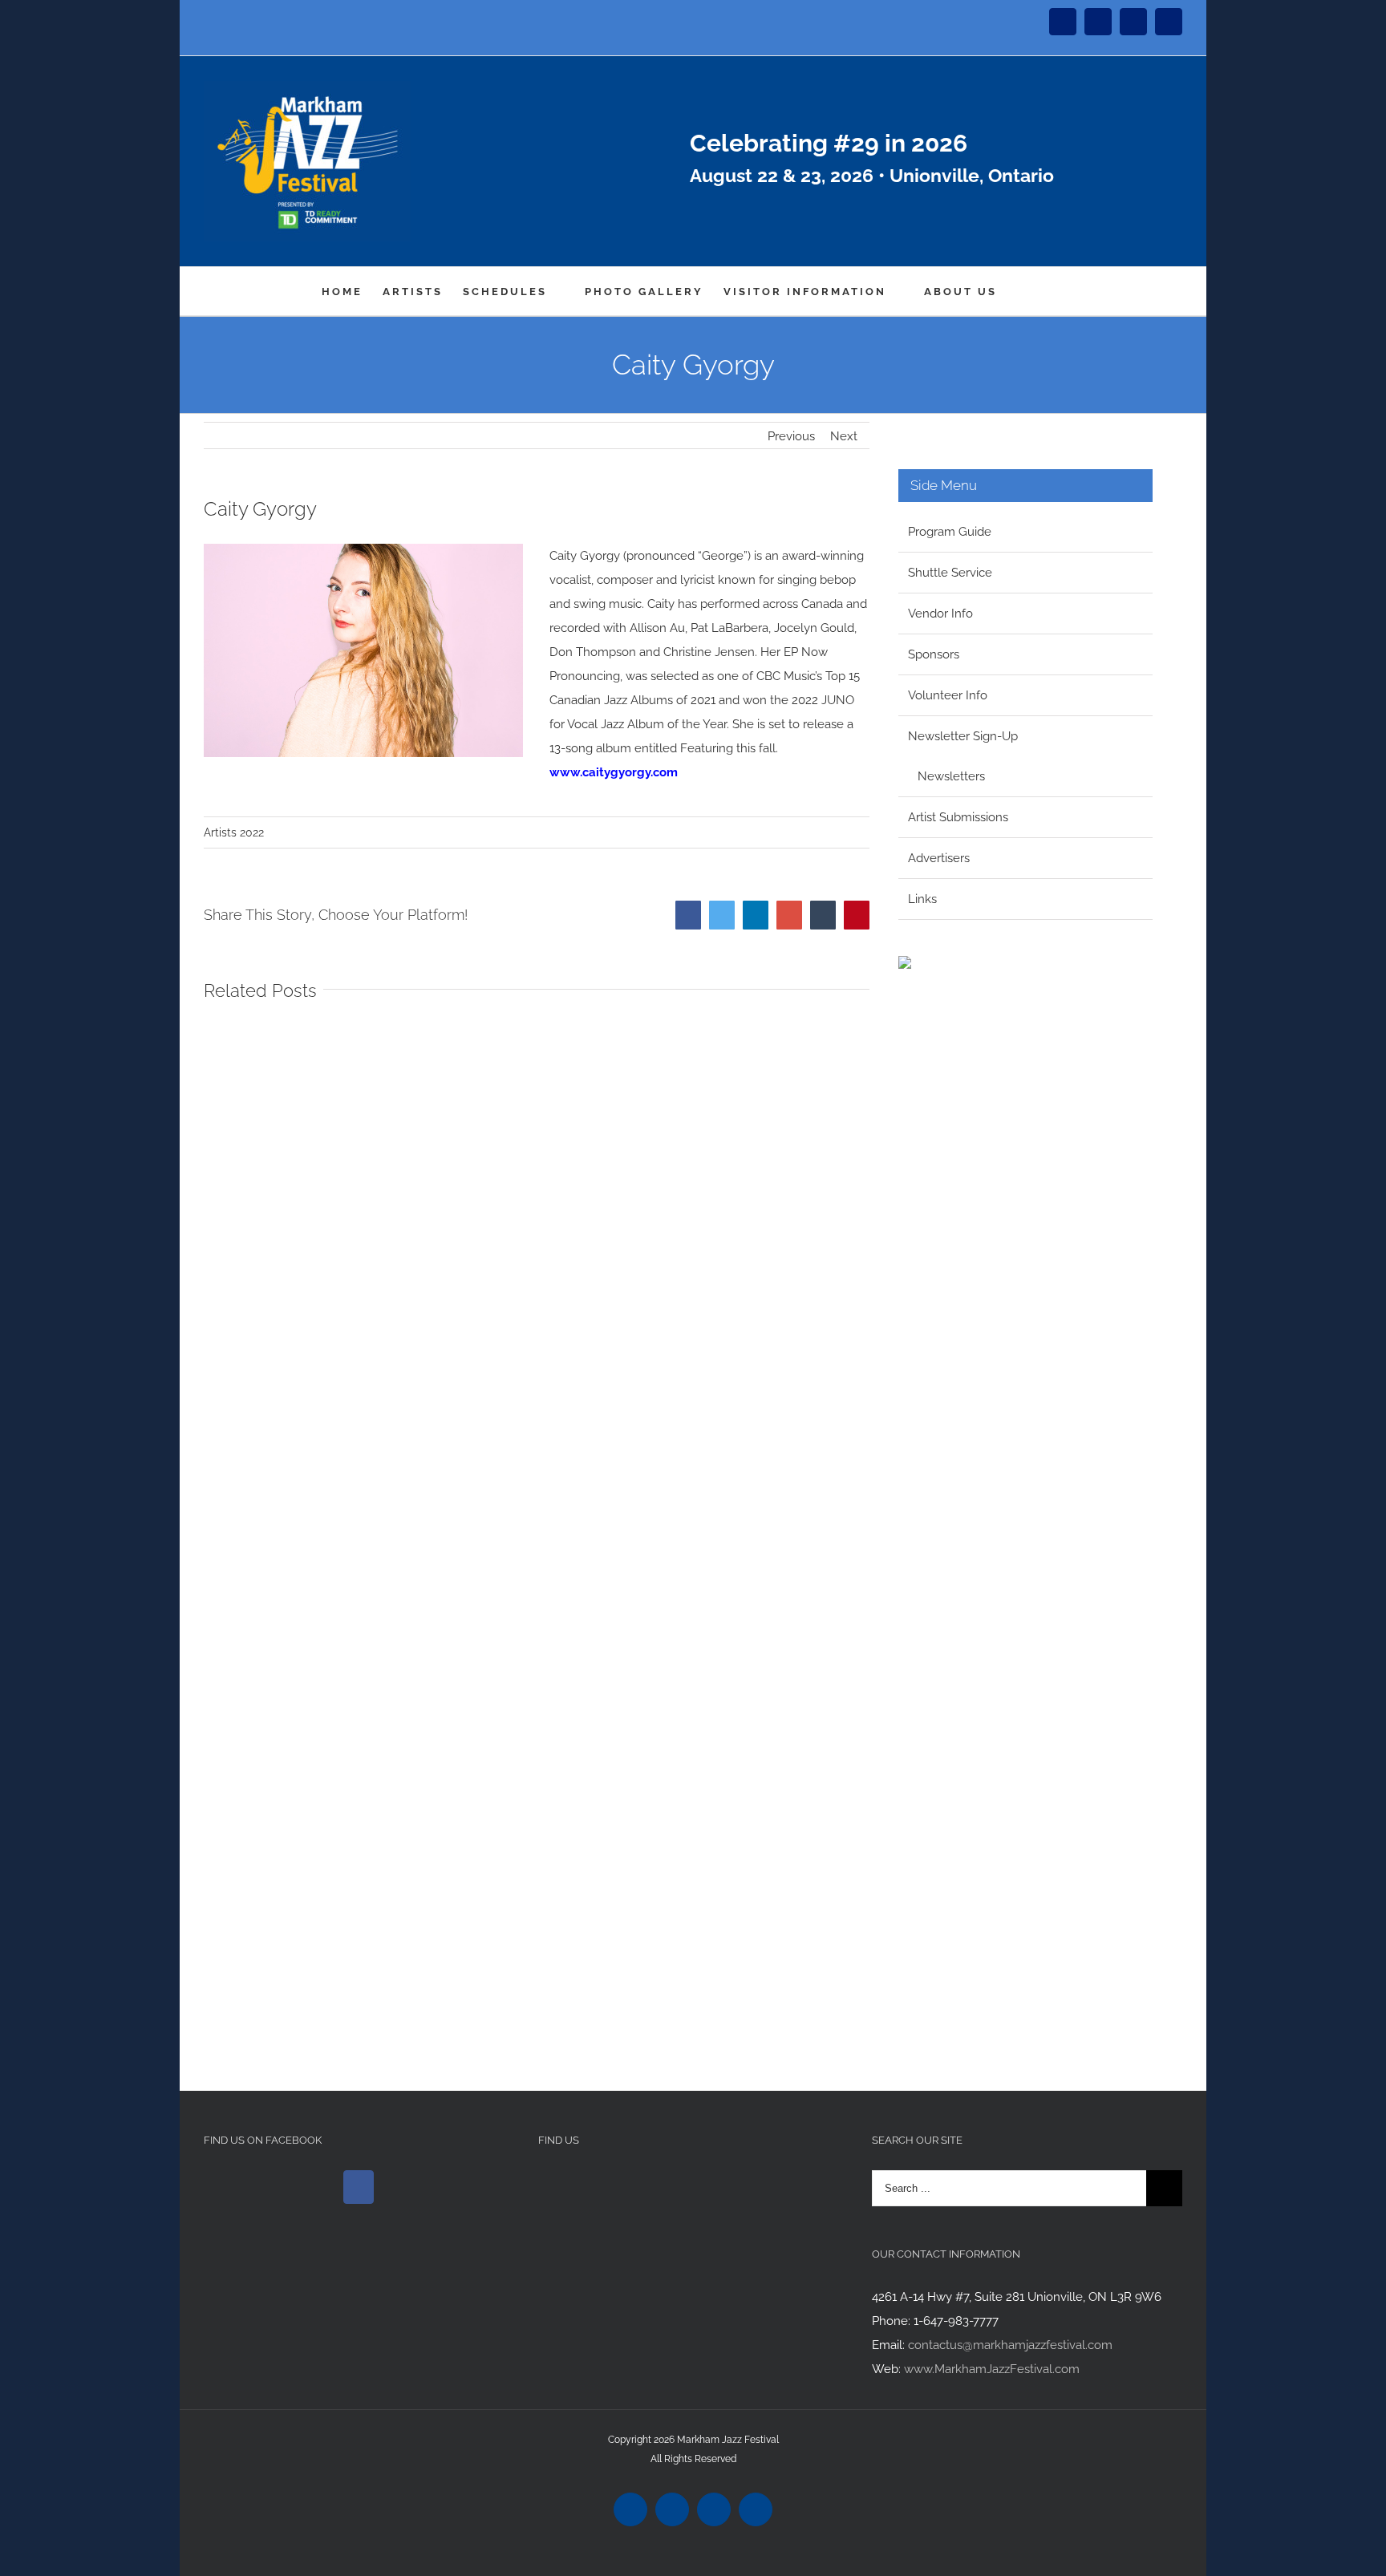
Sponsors (934, 654)
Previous (791, 436)
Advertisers (939, 858)
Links (922, 899)
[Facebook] (359, 2187)
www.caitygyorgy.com (614, 772)
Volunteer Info (948, 695)
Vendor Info (940, 614)
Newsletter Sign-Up (963, 736)
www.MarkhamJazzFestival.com (992, 2369)
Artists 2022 (234, 832)
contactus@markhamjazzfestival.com (1010, 2345)
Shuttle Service (950, 573)
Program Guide (950, 532)
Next (844, 436)
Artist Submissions (958, 817)
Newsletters (951, 776)
